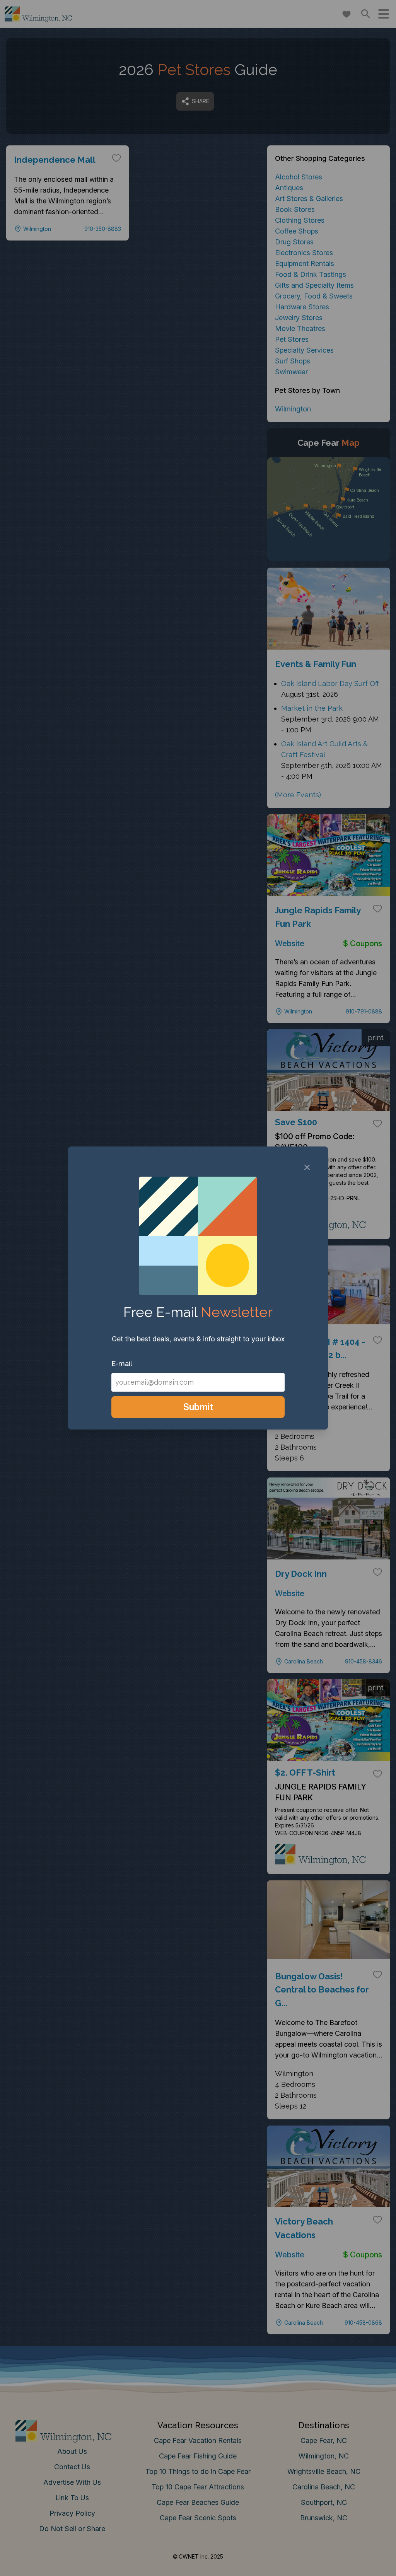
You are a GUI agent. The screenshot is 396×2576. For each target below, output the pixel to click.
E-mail (122, 1364)
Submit (198, 1407)
